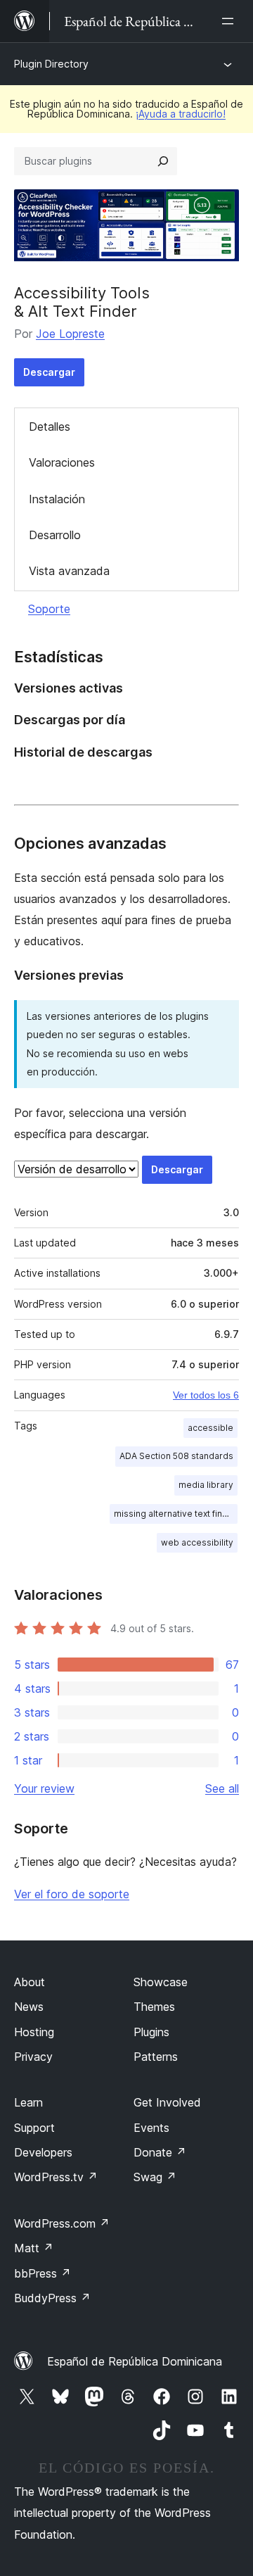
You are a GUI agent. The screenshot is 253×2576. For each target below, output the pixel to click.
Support (34, 2128)
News (29, 2007)
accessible (210, 1428)
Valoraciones (62, 462)
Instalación (57, 499)
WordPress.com (62, 2223)
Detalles (50, 427)
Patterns (156, 2057)
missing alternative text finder (175, 1514)
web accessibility (197, 1542)
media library (206, 1485)
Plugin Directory (51, 64)
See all (222, 1788)
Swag (155, 2177)
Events (151, 2128)
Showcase (161, 1982)
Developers (43, 2152)
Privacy (33, 2057)
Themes (154, 2007)
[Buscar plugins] (163, 161)
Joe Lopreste (70, 334)
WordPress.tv (56, 2177)
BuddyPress (52, 2298)
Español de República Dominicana (135, 2361)
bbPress (43, 2273)
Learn (28, 2102)
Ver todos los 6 (206, 1395)
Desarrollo (55, 535)
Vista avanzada (69, 571)
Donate (160, 2152)
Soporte (49, 609)
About (30, 1982)
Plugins (151, 2032)
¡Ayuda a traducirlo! (181, 114)
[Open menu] (231, 21)
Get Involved (167, 2102)
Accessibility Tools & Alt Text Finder (82, 302)
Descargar (49, 372)
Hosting (34, 2032)
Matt (34, 2248)
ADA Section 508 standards (176, 1456)
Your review (44, 1788)
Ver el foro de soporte (72, 1894)
